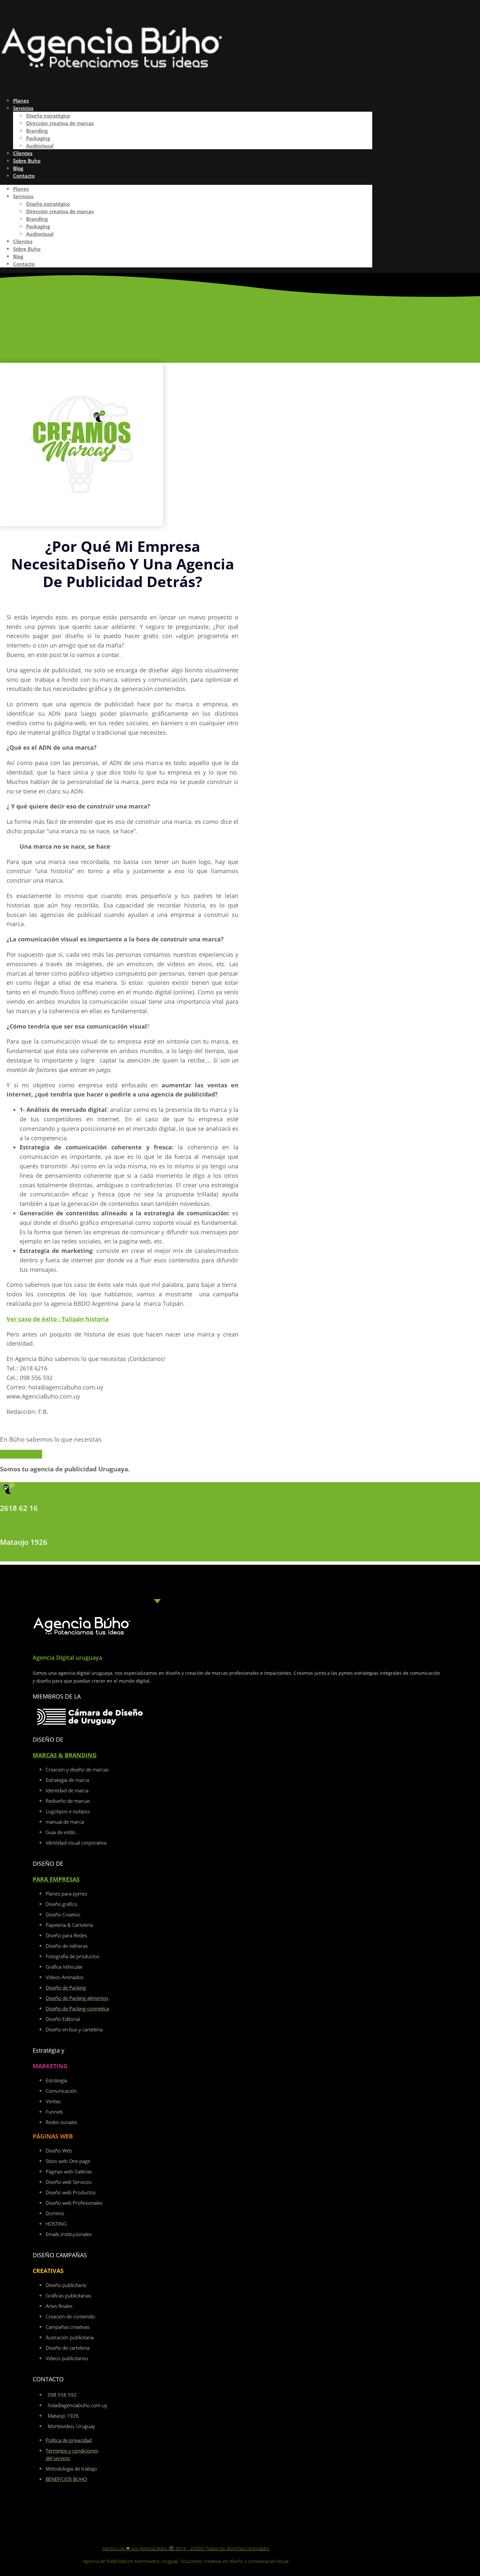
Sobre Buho (27, 249)
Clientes (23, 241)
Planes (21, 189)
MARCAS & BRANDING (65, 1755)
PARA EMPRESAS (56, 1879)
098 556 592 (21, 1525)
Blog (18, 256)
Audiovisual (40, 234)
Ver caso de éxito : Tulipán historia (58, 1319)
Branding (37, 131)
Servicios (23, 108)
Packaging (38, 138)
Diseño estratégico (48, 116)
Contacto (24, 176)
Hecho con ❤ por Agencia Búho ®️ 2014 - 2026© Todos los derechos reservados (186, 2548)
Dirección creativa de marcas (60, 123)
